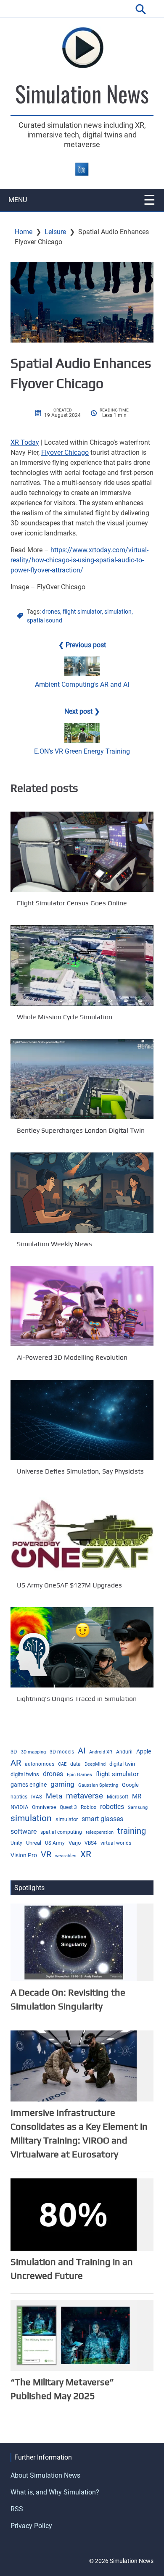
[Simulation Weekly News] (82, 1193)
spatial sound (45, 620)
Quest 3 (68, 1807)
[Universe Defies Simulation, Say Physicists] (82, 1420)
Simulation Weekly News (54, 1244)
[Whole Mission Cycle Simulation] (82, 965)
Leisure (55, 232)
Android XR (101, 1752)
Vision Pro (24, 1855)
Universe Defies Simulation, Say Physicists (80, 1471)
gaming (62, 1784)
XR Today (25, 442)
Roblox (89, 1807)
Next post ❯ (82, 711)
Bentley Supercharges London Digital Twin (81, 1130)
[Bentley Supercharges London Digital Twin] (82, 1079)
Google (130, 1785)
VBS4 (91, 1843)
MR (137, 1796)
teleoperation (100, 1832)
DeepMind (95, 1764)
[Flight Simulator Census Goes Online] (82, 852)
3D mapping (33, 1752)
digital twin (122, 1764)
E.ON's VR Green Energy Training (82, 751)
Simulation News (82, 93)
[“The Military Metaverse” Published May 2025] (74, 2335)
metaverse (85, 1796)
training (132, 1831)
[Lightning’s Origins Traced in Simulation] (82, 1647)
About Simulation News (45, 2475)
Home (24, 232)
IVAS (37, 1797)
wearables (66, 1856)
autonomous (40, 1764)
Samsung (138, 1807)
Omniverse (44, 1807)
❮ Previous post (82, 645)
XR (86, 1854)
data (75, 1764)
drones (51, 612)
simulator (67, 1819)
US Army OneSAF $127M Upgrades (69, 1585)
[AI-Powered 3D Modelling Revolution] (82, 1306)
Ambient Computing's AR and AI (82, 684)
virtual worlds (116, 1843)
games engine (29, 1785)
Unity (16, 1843)
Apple (144, 1751)
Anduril (124, 1752)
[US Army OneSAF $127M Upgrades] (82, 1534)
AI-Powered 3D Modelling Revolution (72, 1358)
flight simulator (82, 612)
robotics (112, 1807)
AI (82, 1751)
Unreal (34, 1843)
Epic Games (79, 1775)
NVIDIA (19, 1807)
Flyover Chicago (65, 452)
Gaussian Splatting (98, 1785)
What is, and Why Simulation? (55, 2492)
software (24, 1831)
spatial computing (61, 1832)
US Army (55, 1843)
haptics (19, 1797)
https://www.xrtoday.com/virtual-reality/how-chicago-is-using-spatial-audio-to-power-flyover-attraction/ (79, 560)
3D (14, 1752)
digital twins (25, 1774)
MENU (18, 200)
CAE (62, 1764)
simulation (118, 612)
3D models (62, 1752)
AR (16, 1763)
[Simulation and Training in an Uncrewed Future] (74, 2214)
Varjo (75, 1843)
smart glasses (102, 1819)
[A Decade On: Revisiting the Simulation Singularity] (74, 1942)
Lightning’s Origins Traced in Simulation (77, 1699)
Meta (54, 1796)
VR (46, 1855)
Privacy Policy (31, 2526)
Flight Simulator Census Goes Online (72, 903)
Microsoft (118, 1797)
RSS (17, 2509)
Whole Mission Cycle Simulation (65, 1017)
